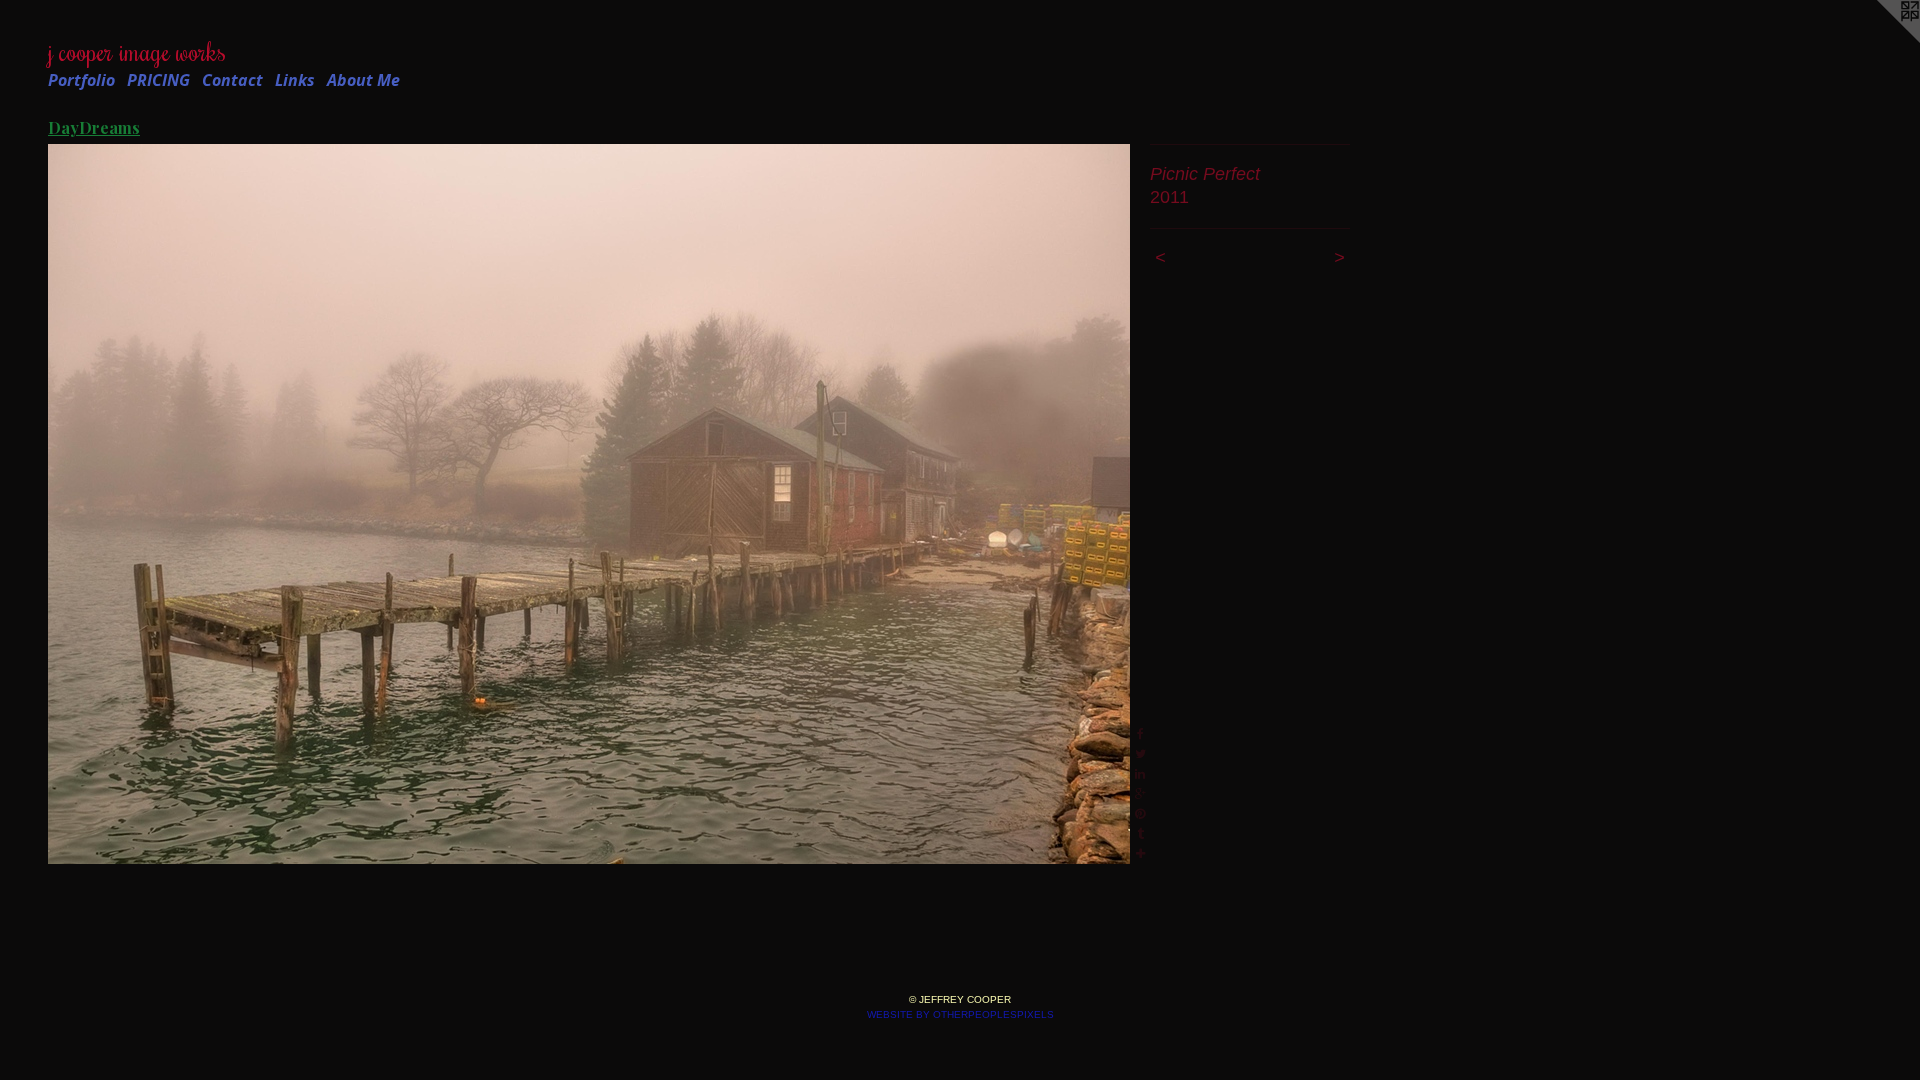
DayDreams (94, 127)
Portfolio (81, 80)
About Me (363, 80)
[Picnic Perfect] (589, 504)
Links (295, 80)
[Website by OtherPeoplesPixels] (1880, 40)
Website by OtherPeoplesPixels (960, 1014)
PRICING (158, 80)
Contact (232, 80)
